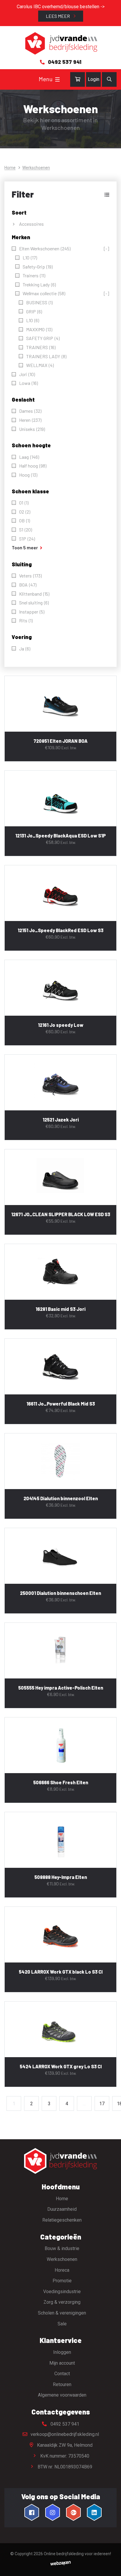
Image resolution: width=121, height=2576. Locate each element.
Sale (62, 2323)
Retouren (62, 2384)
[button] (60, 194)
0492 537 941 (64, 2424)
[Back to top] (110, 2565)
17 (102, 2104)
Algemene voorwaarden (62, 2395)
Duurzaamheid (62, 2209)
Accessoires (31, 224)
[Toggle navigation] (57, 79)
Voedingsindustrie (62, 2292)
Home (10, 168)
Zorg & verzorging (62, 2302)
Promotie (62, 2281)
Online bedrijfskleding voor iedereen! (77, 2554)
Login (94, 79)
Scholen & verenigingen (62, 2313)
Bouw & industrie (62, 2248)
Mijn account (62, 2363)
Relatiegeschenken (62, 2220)
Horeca (62, 2270)
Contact (62, 2374)
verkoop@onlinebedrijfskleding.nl (64, 2434)
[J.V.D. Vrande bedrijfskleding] (60, 44)
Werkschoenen (62, 2259)
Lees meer (58, 16)
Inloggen (62, 2352)
